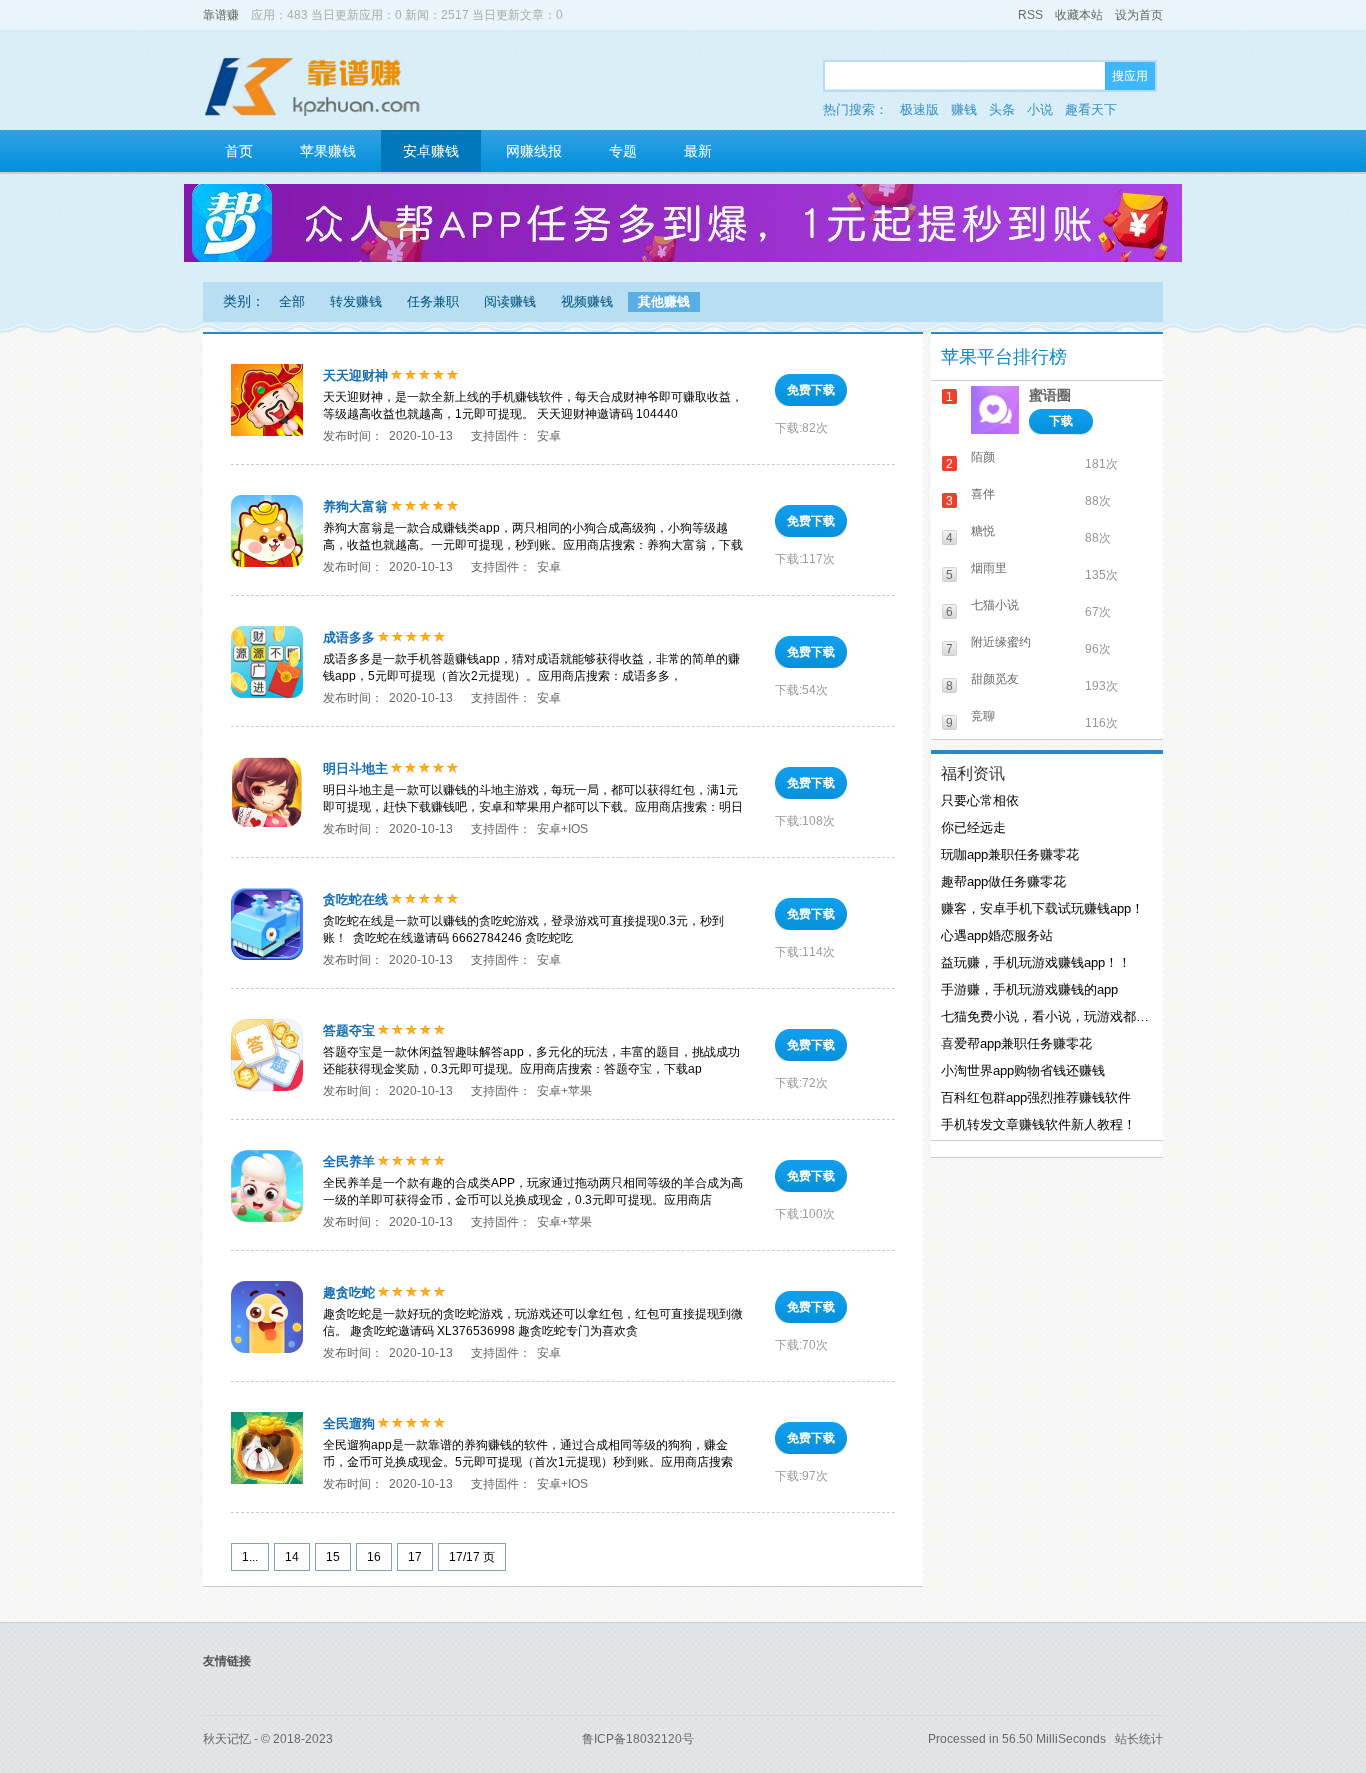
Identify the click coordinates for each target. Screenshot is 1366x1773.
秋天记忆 (227, 1739)
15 (333, 1557)
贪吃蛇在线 (355, 899)
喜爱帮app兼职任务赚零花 (1016, 1043)
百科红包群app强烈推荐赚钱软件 (1036, 1097)
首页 (239, 151)
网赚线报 (534, 151)
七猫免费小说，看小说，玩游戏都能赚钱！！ (1045, 1016)
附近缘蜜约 (1001, 642)
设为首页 (1139, 15)
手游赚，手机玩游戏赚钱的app (1029, 989)
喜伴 (983, 494)
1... (250, 1557)
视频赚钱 (587, 301)
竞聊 (983, 716)
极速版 (919, 109)
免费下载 (811, 390)
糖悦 (983, 531)
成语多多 (349, 637)
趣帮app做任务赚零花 (1003, 881)
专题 (623, 151)
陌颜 (983, 457)
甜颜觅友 (995, 679)
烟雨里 (989, 568)
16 (374, 1557)
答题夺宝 (349, 1030)
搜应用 (1130, 76)
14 (292, 1557)
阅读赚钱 (510, 301)
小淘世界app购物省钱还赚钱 (1023, 1070)
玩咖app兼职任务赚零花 (1010, 854)
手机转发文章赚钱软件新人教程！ (1038, 1124)
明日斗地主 (355, 768)
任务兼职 (433, 301)
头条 (1002, 109)
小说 (1040, 109)
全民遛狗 (349, 1423)
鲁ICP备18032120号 (638, 1739)
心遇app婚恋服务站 (997, 935)
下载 (1061, 421)
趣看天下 (1091, 109)
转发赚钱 (356, 301)
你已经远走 (973, 827)
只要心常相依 (980, 800)
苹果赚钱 (328, 151)
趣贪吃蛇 (349, 1292)
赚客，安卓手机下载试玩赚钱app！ (1042, 908)
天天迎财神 (355, 375)
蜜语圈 (1050, 395)
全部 (292, 301)
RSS (1030, 15)
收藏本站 (1079, 15)
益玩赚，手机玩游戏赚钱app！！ (1036, 962)
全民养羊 (349, 1161)
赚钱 (964, 109)
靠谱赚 (221, 15)
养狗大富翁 (355, 506)
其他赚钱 (664, 301)
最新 (698, 151)
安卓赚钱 (431, 151)
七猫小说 (995, 605)
